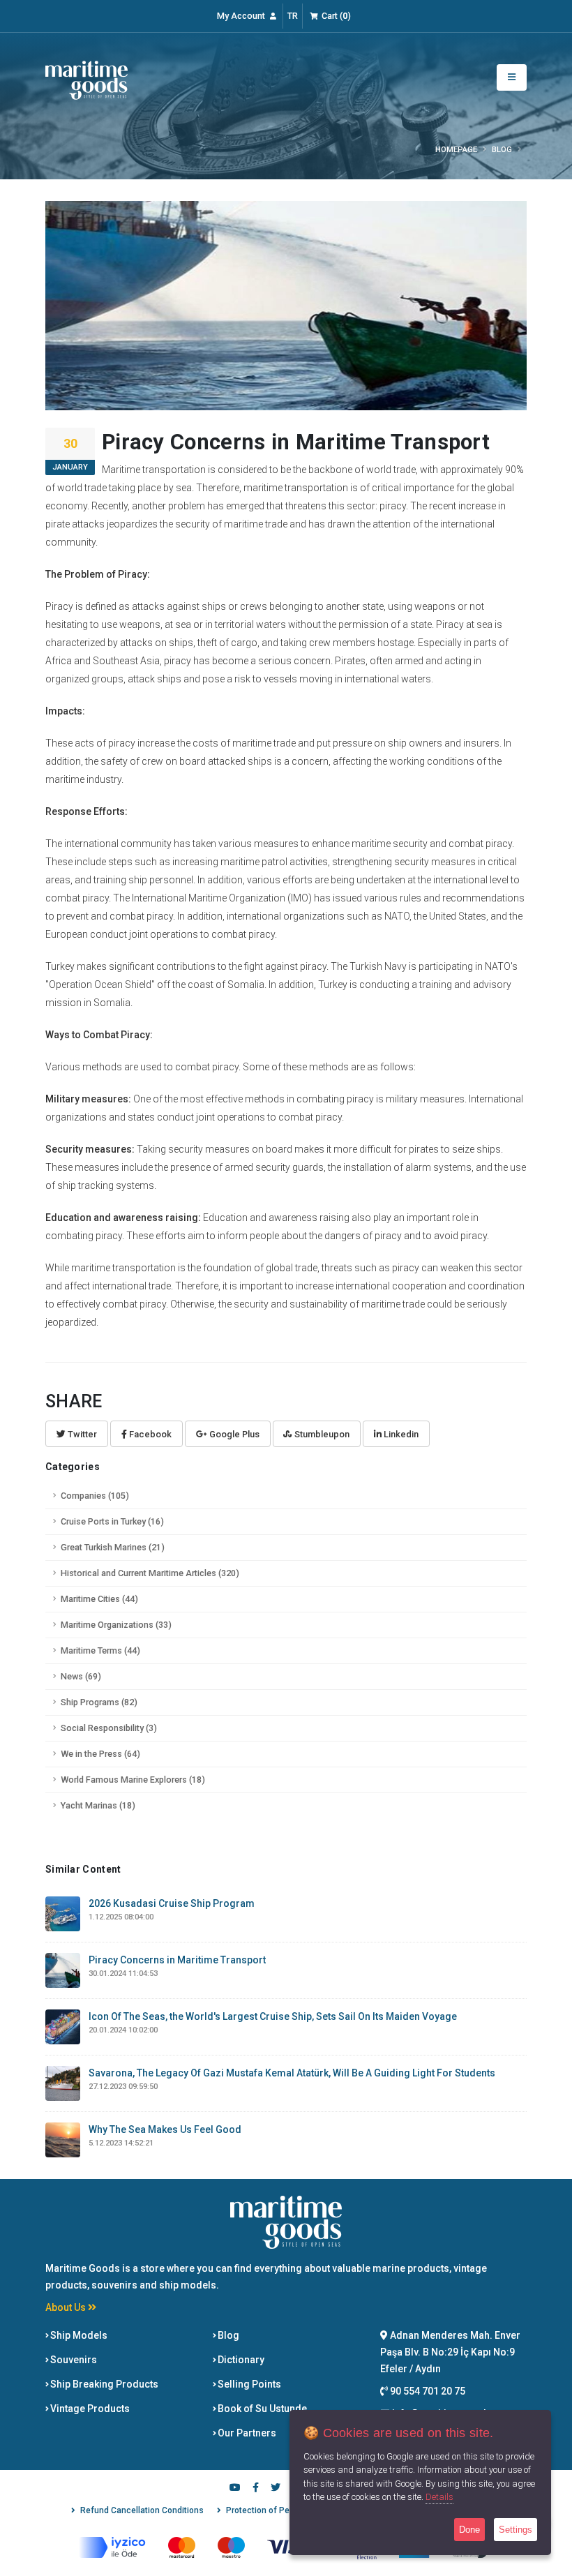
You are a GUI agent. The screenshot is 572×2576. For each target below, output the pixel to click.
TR (293, 16)
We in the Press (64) (100, 1754)
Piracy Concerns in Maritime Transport (177, 1960)
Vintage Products (89, 2409)
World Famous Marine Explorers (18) (133, 1780)
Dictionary (240, 2360)
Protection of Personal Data (280, 2510)
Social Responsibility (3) (109, 1728)
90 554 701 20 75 (427, 2391)
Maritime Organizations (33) (116, 1625)
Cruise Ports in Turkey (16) (112, 1521)
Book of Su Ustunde (261, 2409)
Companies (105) (95, 1496)
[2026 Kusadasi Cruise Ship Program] (63, 1913)
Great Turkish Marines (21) (113, 1547)
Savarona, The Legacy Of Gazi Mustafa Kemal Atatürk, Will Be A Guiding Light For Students (292, 2073)
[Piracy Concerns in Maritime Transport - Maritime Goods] (86, 80)
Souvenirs (73, 2360)
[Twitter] (276, 2489)
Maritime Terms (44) (100, 1650)
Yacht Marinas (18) (98, 1805)
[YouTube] (235, 2489)
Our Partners (246, 2433)
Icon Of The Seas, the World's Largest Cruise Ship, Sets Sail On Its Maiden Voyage (273, 2016)
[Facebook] (255, 2489)
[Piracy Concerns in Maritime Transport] (63, 1970)
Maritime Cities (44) (99, 1599)
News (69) (81, 1676)
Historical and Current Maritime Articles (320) (150, 1573)
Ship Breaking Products (103, 2384)
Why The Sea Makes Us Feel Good (165, 2129)
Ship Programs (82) (99, 1702)
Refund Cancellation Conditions (142, 2510)
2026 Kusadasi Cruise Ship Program (172, 1903)
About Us (67, 2307)
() (336, 16)
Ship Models (78, 2335)
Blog (227, 2335)
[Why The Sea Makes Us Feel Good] (63, 2139)
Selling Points (248, 2384)
